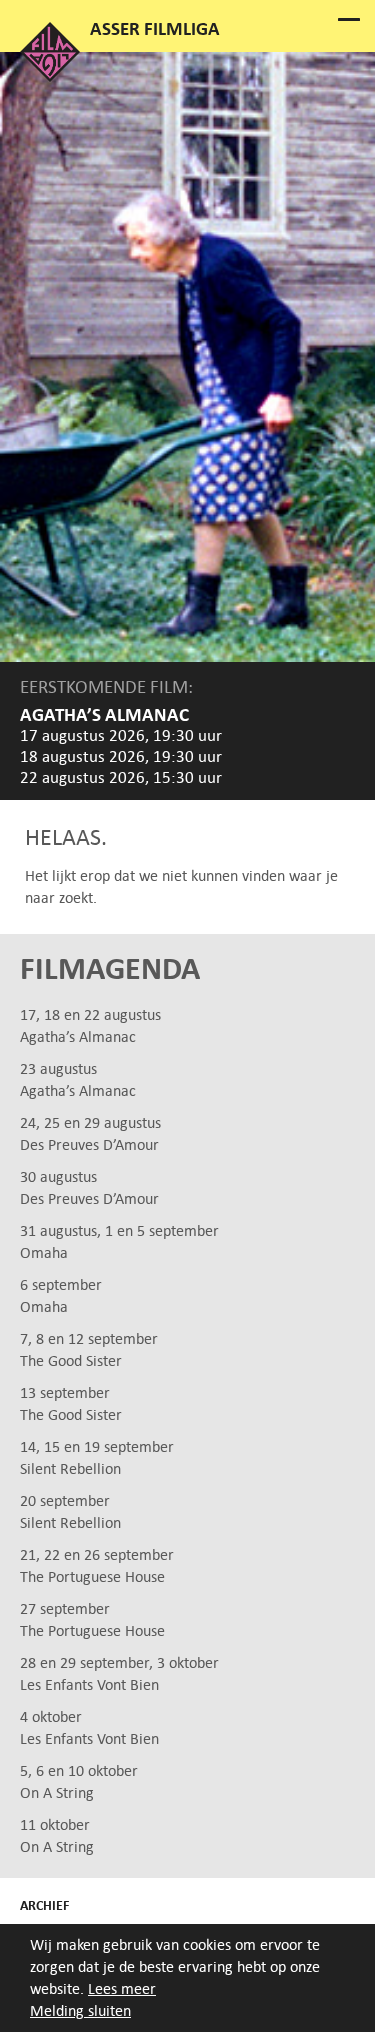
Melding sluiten (80, 2010)
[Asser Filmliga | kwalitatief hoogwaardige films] (50, 76)
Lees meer (122, 1988)
